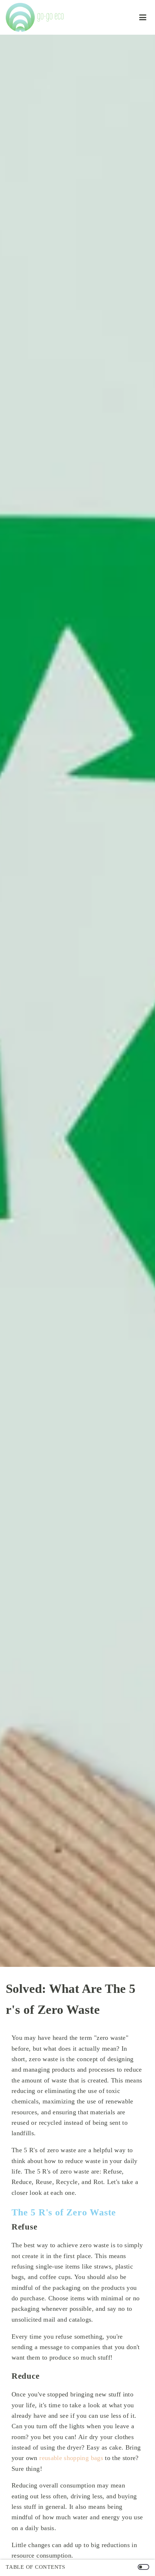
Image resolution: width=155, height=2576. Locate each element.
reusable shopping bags (71, 2458)
